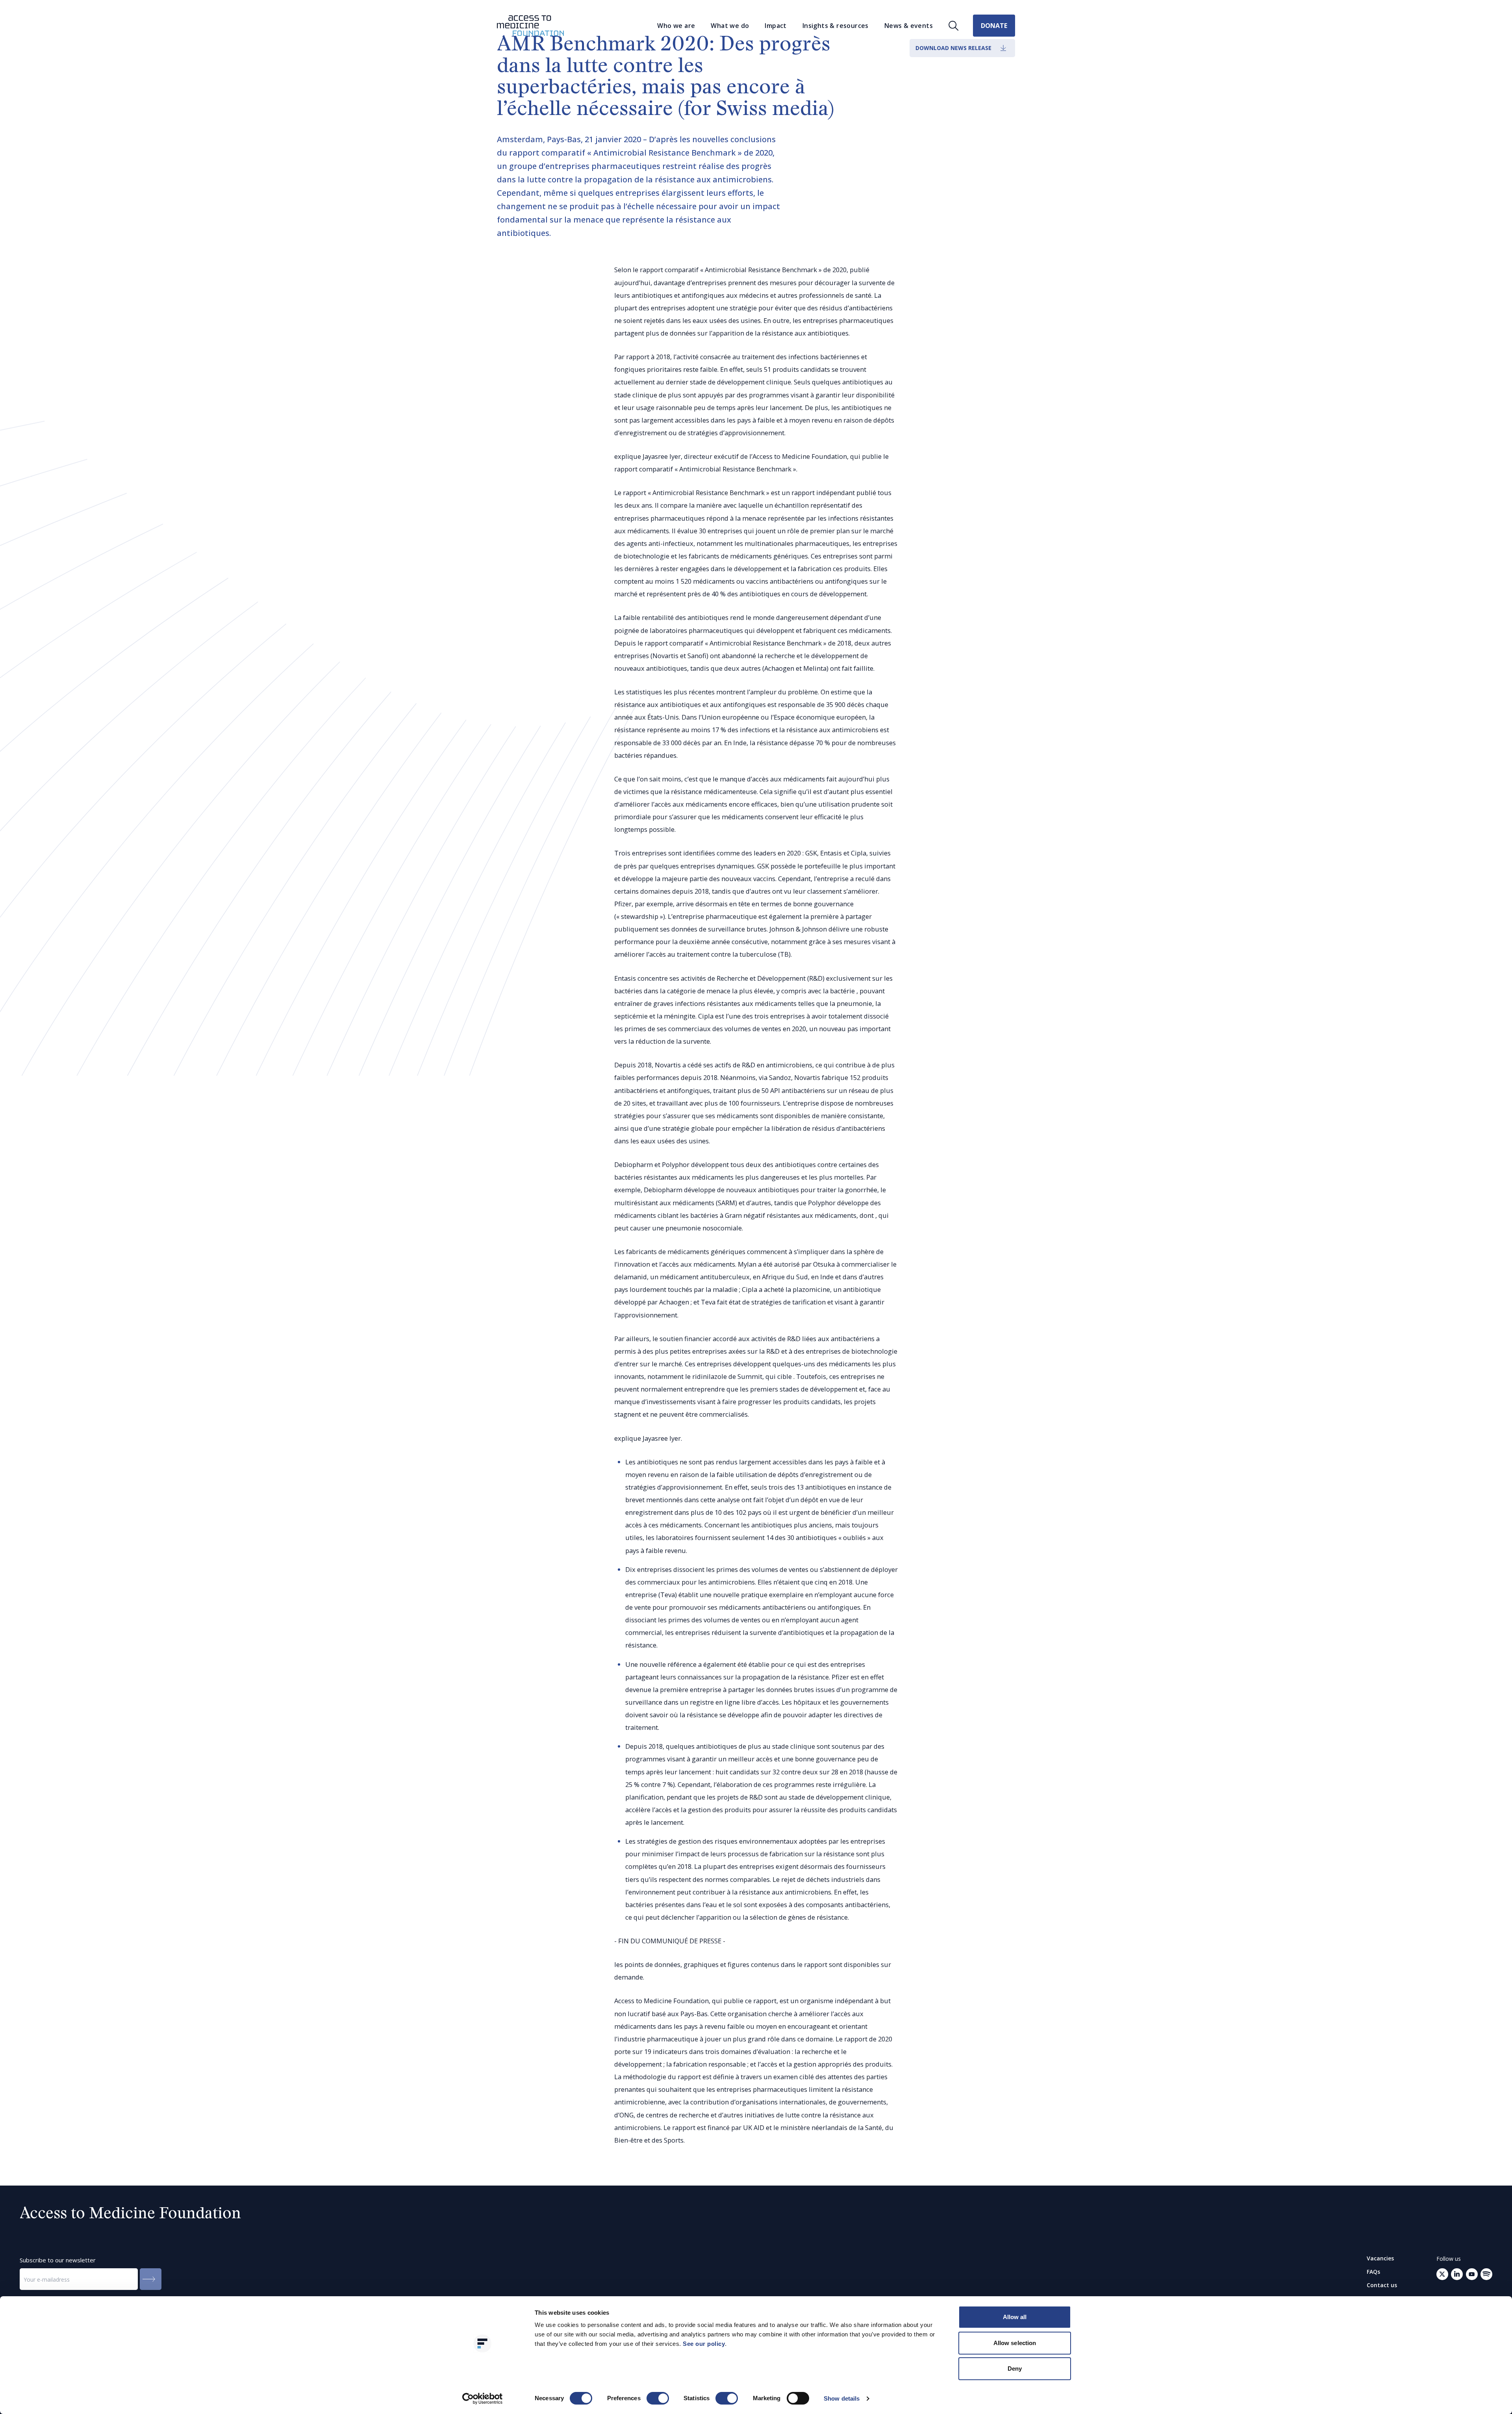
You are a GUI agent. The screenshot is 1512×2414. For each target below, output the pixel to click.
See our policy (704, 2344)
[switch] (658, 2398)
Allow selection (1015, 2343)
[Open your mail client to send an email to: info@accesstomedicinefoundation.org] (1486, 2274)
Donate (994, 26)
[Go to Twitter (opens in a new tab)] (1442, 2274)
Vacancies (1380, 2258)
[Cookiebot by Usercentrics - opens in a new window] (483, 2399)
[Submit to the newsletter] (151, 2279)
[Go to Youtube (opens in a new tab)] (1472, 2274)
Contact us (1382, 2285)
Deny (1015, 2369)
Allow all (1015, 2317)
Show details (842, 2398)
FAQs (1373, 2272)
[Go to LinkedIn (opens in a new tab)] (1457, 2274)
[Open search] (954, 26)
